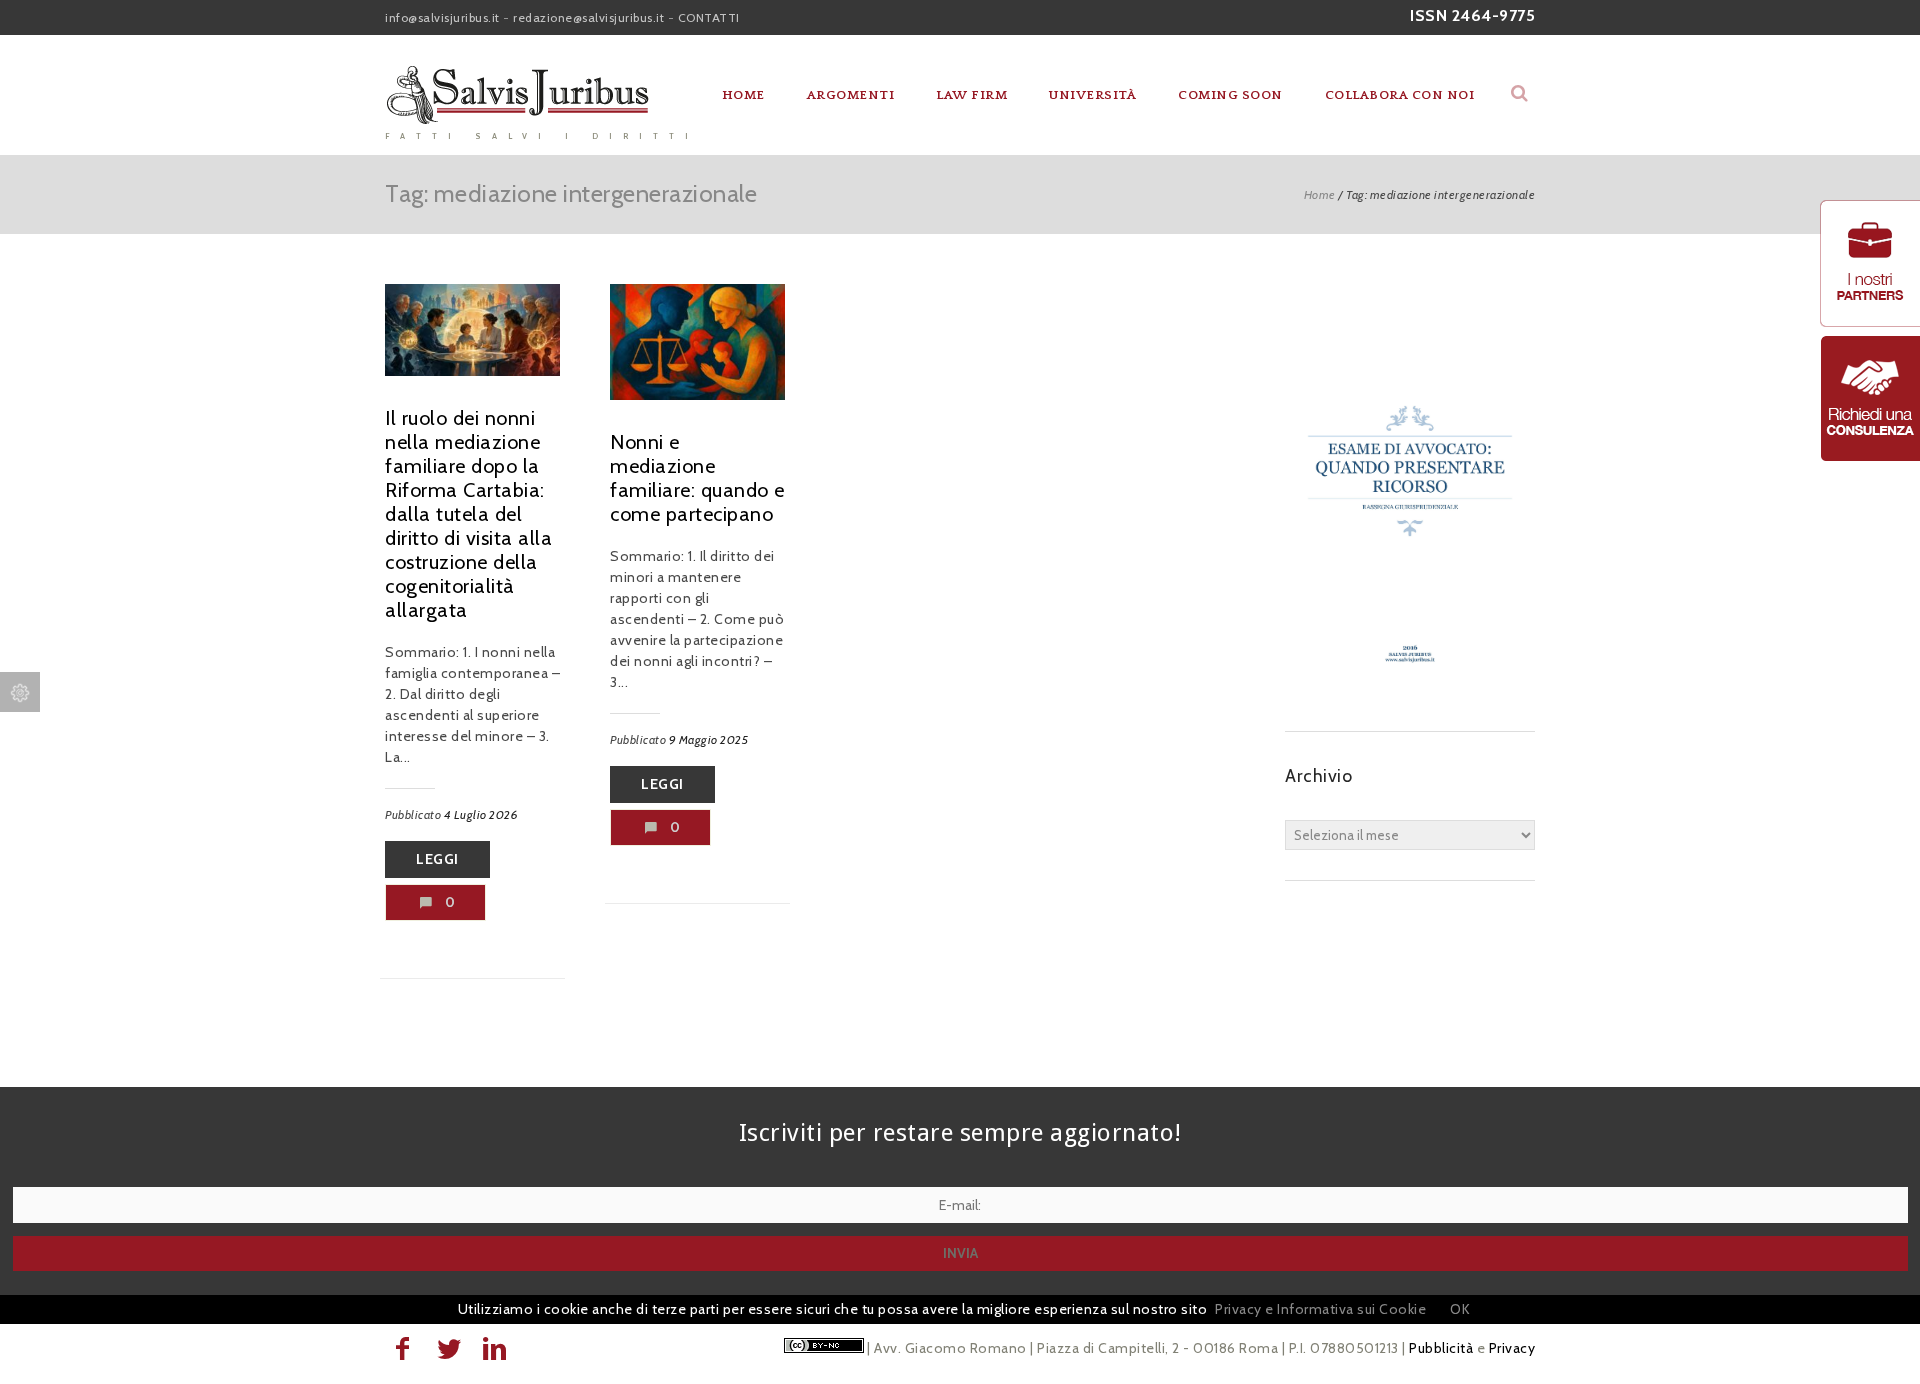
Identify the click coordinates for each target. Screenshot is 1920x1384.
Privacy (1512, 1348)
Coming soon (1230, 95)
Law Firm (971, 95)
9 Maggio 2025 (709, 739)
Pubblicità (1441, 1348)
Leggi (437, 859)
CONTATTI (709, 17)
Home (743, 95)
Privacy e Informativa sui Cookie (1320, 1309)
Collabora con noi (1400, 95)
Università (1092, 95)
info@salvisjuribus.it (442, 17)
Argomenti (851, 95)
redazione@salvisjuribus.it (588, 17)
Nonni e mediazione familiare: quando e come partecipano (697, 478)
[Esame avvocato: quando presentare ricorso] (1410, 691)
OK (1460, 1309)
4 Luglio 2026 (481, 814)
